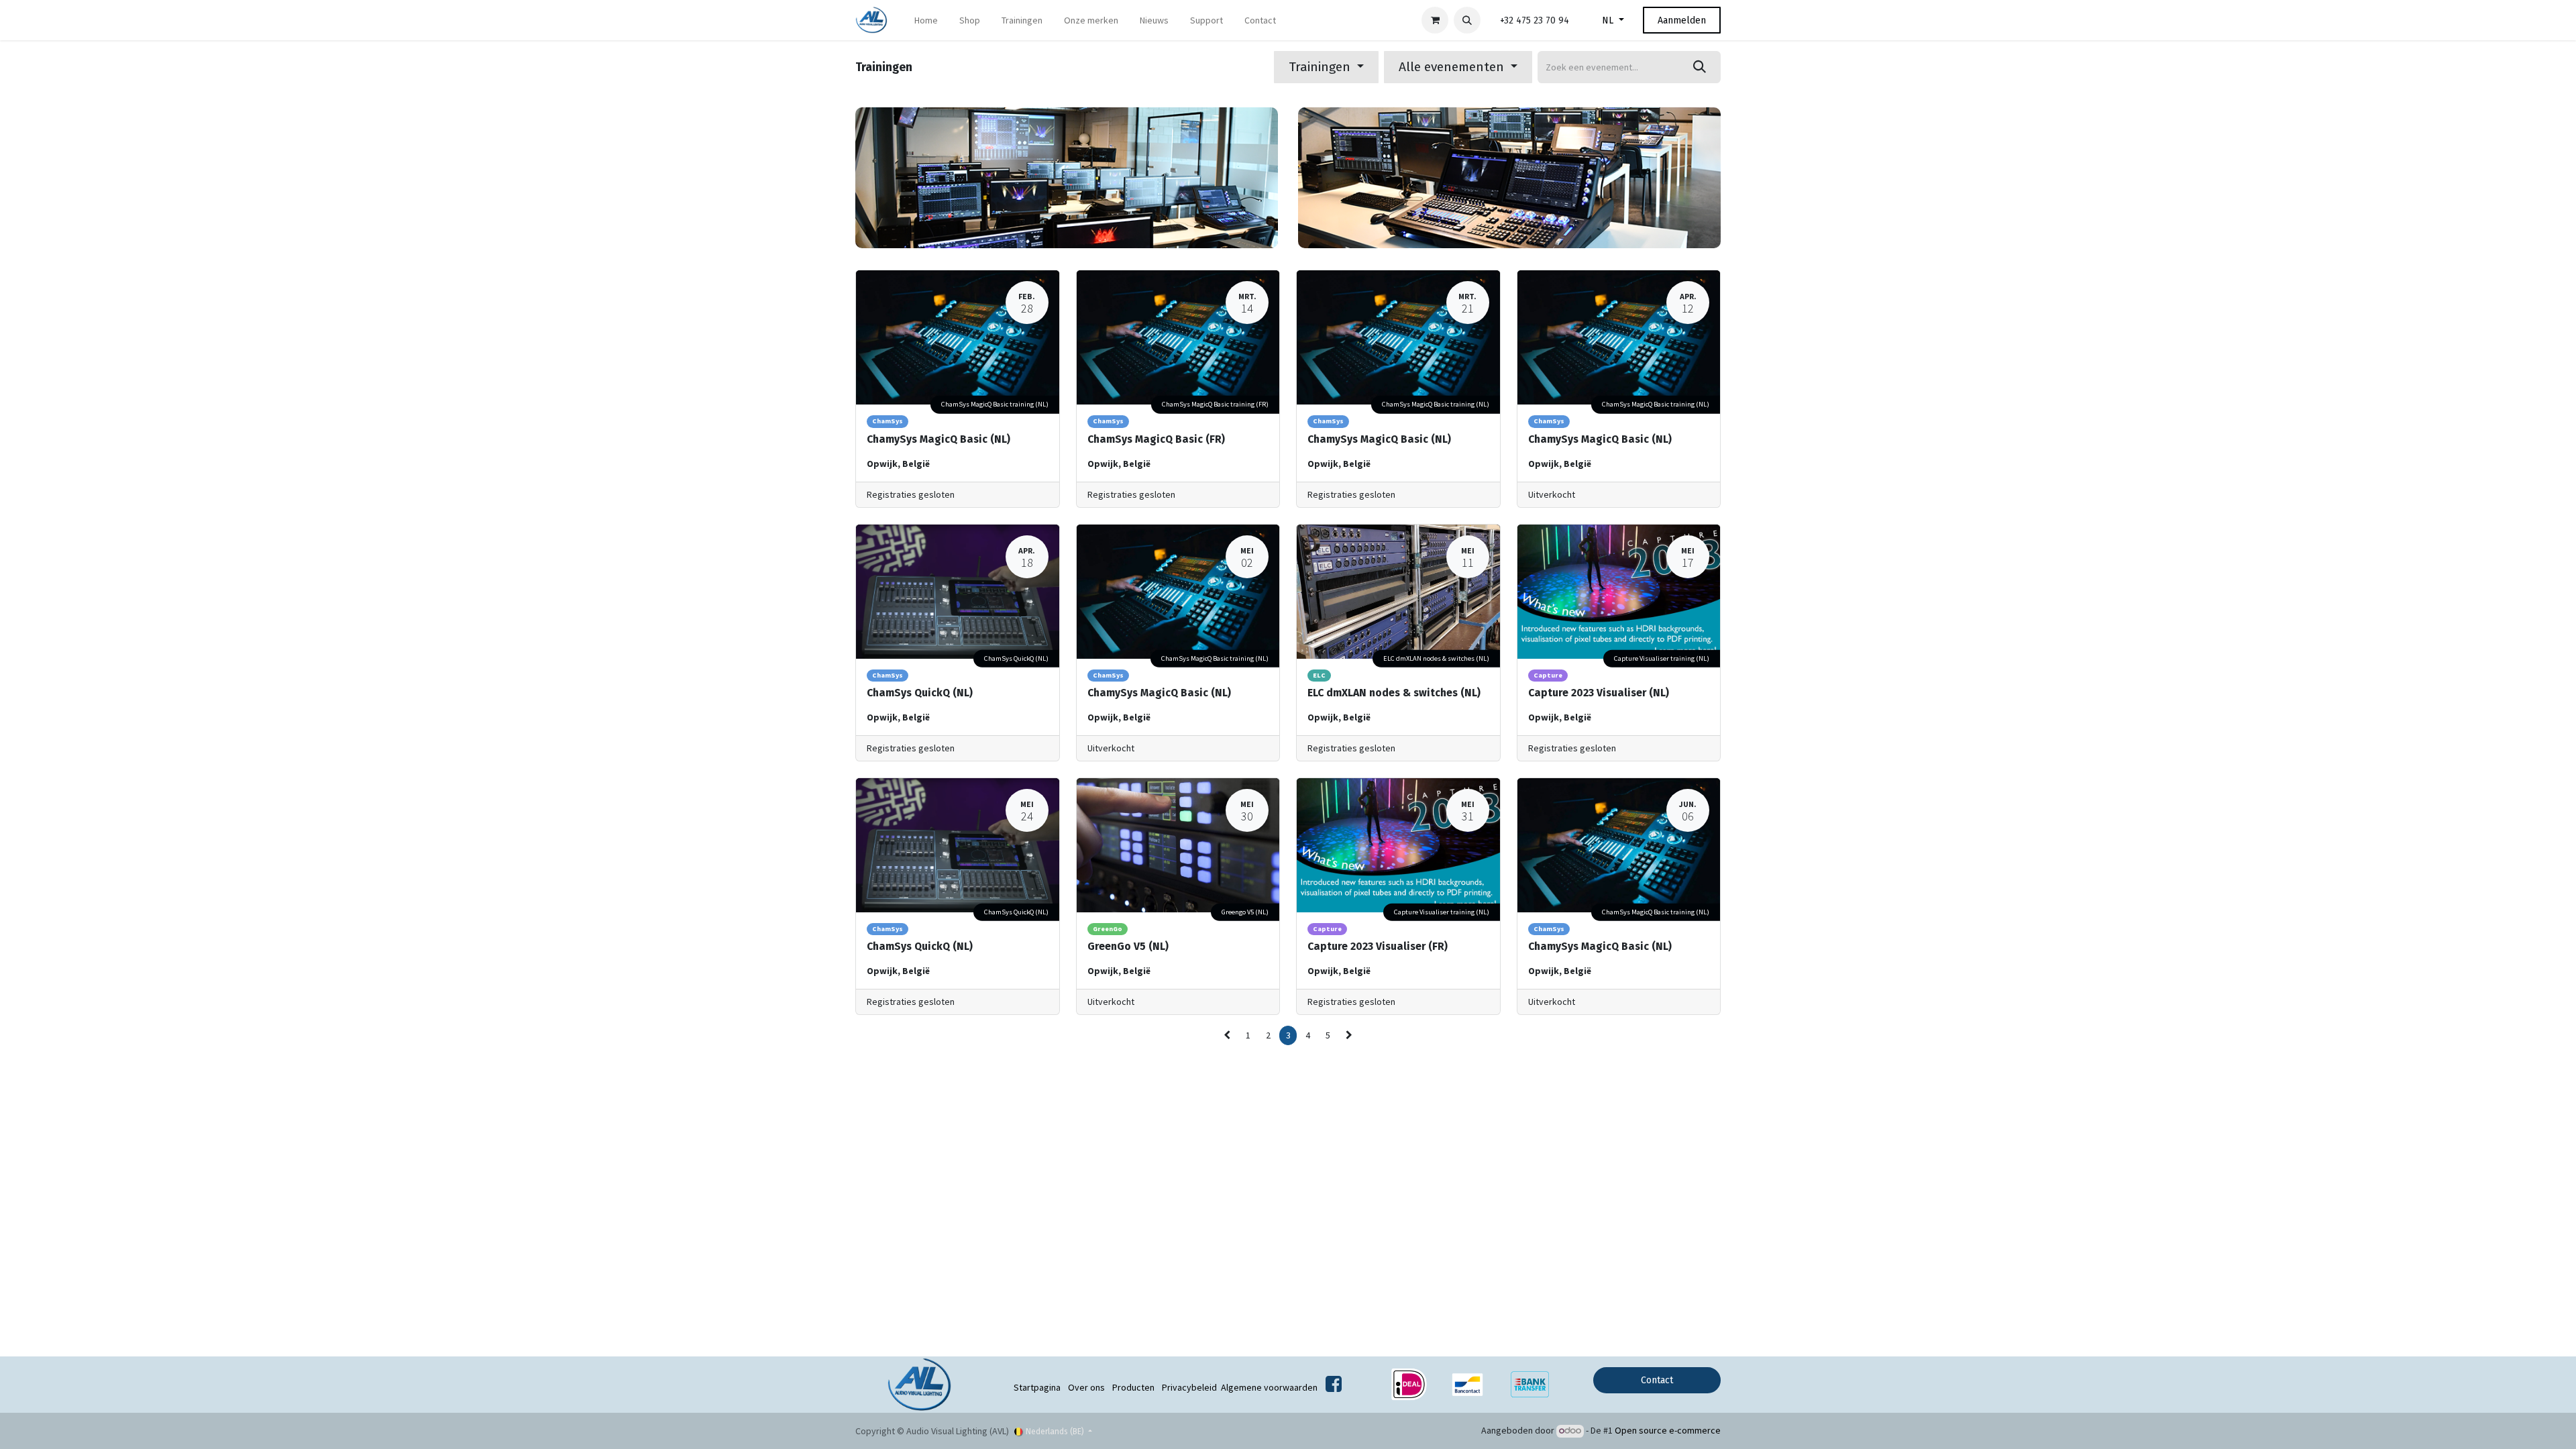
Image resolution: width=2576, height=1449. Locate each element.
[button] (1467, 20)
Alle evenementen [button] (1453, 67)
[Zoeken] (1700, 67)
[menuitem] (926, 20)
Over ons (1086, 1387)
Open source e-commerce (1668, 1430)
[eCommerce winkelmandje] (1435, 20)
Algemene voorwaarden (1269, 1387)
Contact (1657, 1380)
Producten (1133, 1387)
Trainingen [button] (1321, 67)
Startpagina (1037, 1387)
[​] (1334, 1387)
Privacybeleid (1189, 1387)
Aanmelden (1682, 20)
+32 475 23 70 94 (1535, 20)
